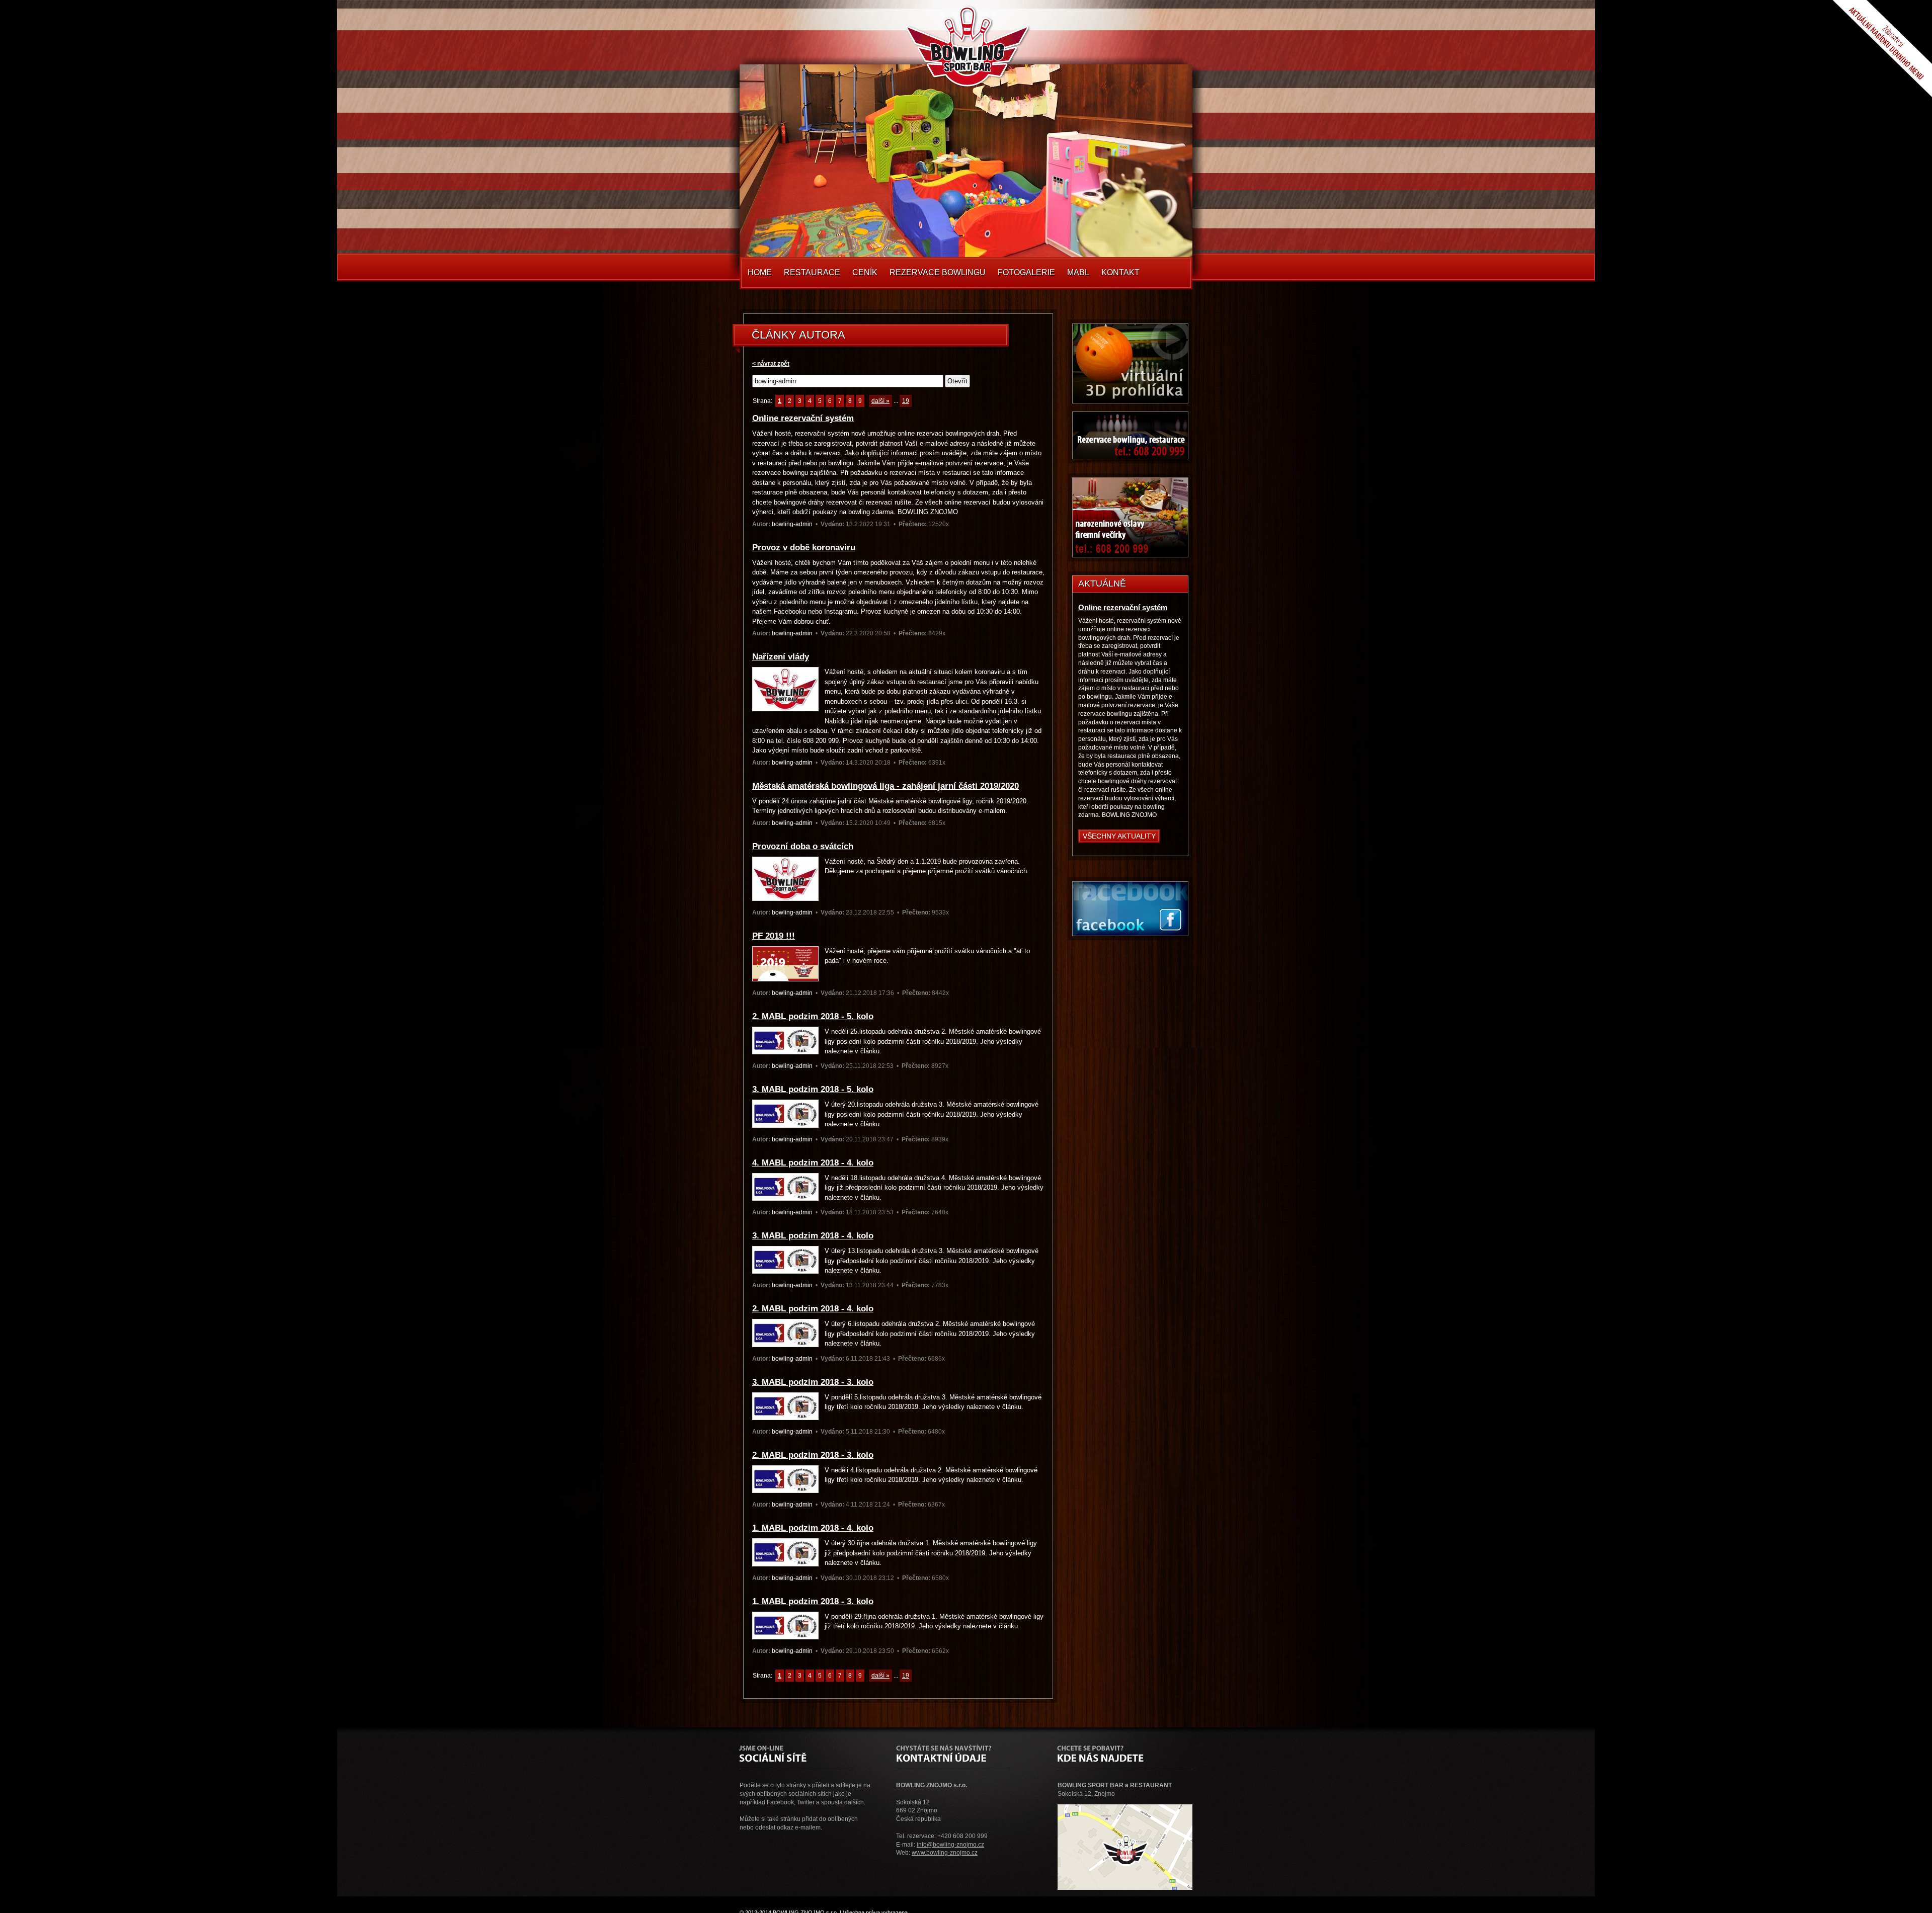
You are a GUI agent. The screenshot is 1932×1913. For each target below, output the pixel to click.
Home (760, 272)
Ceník (865, 272)
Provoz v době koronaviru (804, 548)
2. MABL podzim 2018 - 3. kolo (813, 1455)
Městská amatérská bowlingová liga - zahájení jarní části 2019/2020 (886, 786)
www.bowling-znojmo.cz (945, 1853)
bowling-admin (792, 524)
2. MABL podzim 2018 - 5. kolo (813, 1016)
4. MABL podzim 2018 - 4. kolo (813, 1163)
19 (906, 401)
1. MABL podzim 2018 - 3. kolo (813, 1601)
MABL (1078, 272)
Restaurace (812, 272)
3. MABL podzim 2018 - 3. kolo (813, 1382)
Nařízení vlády (781, 657)
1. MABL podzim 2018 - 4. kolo (813, 1528)
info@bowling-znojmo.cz (950, 1845)
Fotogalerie (1026, 272)
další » (880, 401)
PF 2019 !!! (774, 936)
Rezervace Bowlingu (938, 272)
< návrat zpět (771, 364)
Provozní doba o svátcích (803, 846)
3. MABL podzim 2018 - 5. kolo (813, 1089)
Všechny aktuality (1119, 836)
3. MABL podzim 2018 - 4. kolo (813, 1236)
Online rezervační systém (803, 418)
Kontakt (1120, 272)
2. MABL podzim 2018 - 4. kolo (813, 1309)
